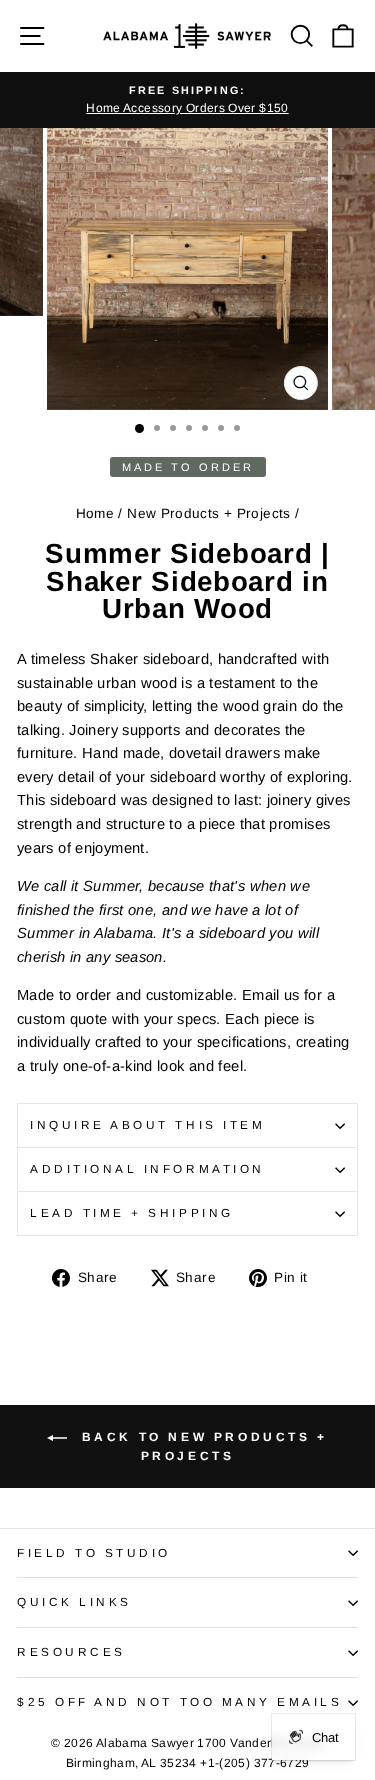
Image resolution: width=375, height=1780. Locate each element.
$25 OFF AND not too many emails (180, 1701)
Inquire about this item (147, 1124)
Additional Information (147, 1168)
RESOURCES (71, 1651)
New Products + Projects (208, 513)
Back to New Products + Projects (201, 1446)
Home (95, 513)
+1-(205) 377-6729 (254, 1763)
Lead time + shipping (132, 1212)
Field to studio (94, 1552)
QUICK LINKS (74, 1601)
